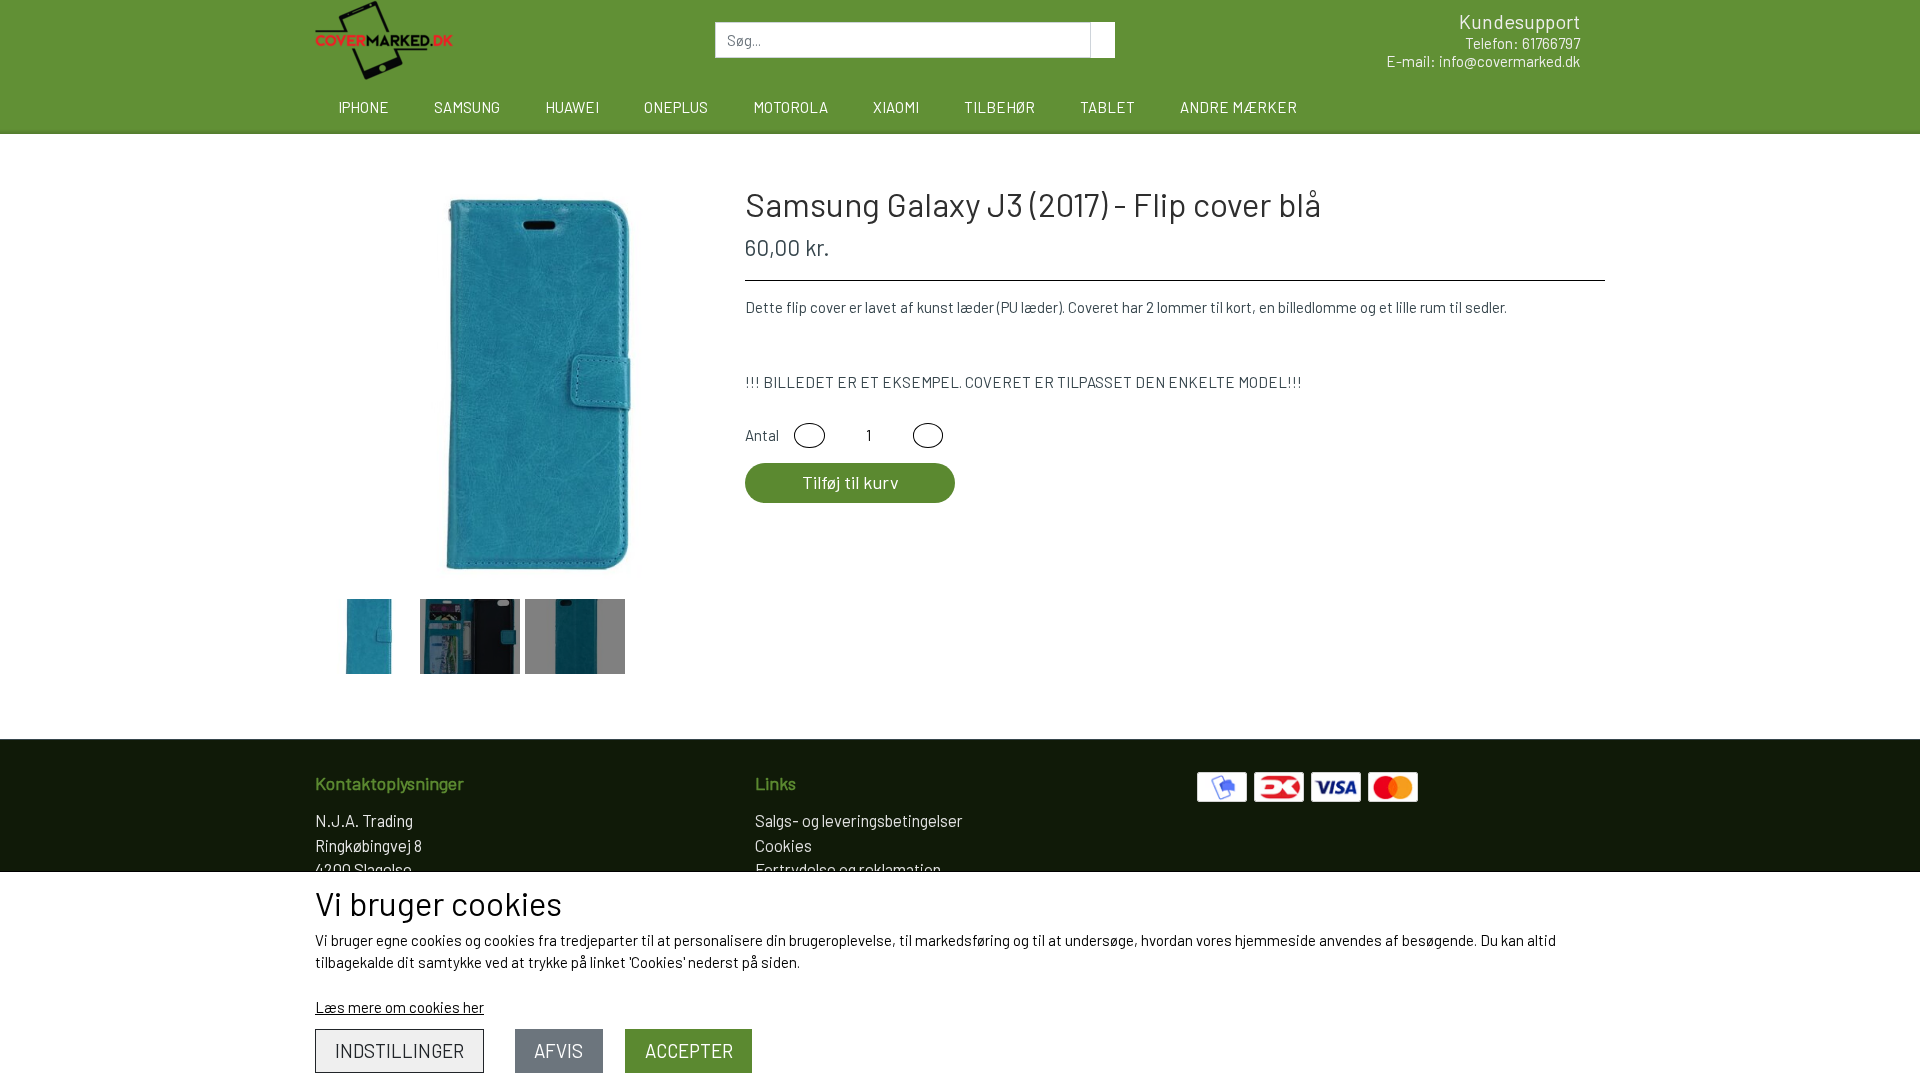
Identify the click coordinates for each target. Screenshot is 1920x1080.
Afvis (558, 1050)
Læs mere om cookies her (399, 1007)
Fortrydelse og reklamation (848, 869)
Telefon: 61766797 (1522, 43)
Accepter (689, 1050)
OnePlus (676, 107)
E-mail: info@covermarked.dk (1483, 61)
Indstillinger (399, 1050)
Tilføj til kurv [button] (850, 482)
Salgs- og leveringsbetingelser (859, 820)
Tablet (1107, 107)
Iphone (363, 107)
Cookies (783, 845)
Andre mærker (1238, 107)
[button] (809, 435)
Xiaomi (896, 107)
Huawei (572, 107)
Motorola (790, 107)
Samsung (467, 107)
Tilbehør (999, 107)
